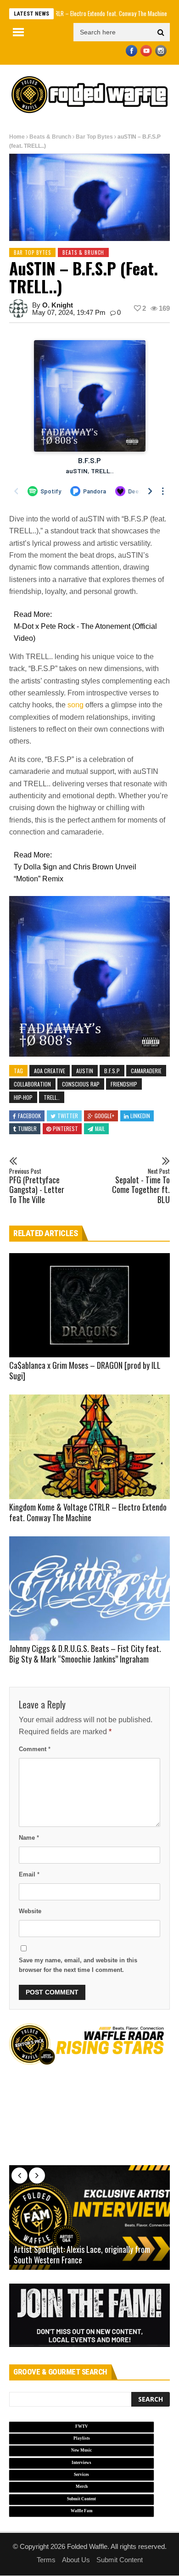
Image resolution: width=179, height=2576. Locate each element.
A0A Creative (50, 1071)
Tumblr (27, 1128)
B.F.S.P (112, 1071)
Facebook (29, 1116)
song (76, 705)
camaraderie (146, 1071)
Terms (46, 2560)
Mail (100, 1128)
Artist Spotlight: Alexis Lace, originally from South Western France (82, 2255)
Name (29, 1838)
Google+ (104, 1116)
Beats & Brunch (50, 137)
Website (30, 1911)
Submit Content (120, 2560)
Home (17, 137)
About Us (76, 2560)
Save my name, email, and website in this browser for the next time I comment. (78, 1965)
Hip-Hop (23, 1097)
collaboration (32, 1084)
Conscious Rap (81, 1084)
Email (29, 1874)
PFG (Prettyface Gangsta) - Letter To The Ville (37, 1186)
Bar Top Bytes (94, 137)
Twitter (68, 1116)
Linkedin (140, 1116)
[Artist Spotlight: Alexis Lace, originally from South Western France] (89, 2218)
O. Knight (58, 305)
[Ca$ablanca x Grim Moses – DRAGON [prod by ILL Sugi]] (89, 1305)
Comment (35, 1749)
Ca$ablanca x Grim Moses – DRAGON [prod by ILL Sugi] (85, 1370)
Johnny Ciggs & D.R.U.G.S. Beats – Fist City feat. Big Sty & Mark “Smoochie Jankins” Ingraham (85, 1654)
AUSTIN (85, 1071)
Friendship (124, 1084)
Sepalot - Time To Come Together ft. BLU (141, 1186)
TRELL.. (52, 1097)
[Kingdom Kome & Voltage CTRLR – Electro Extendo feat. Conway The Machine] (89, 1447)
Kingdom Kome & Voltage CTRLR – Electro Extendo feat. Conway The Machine (88, 1512)
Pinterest (65, 1128)
